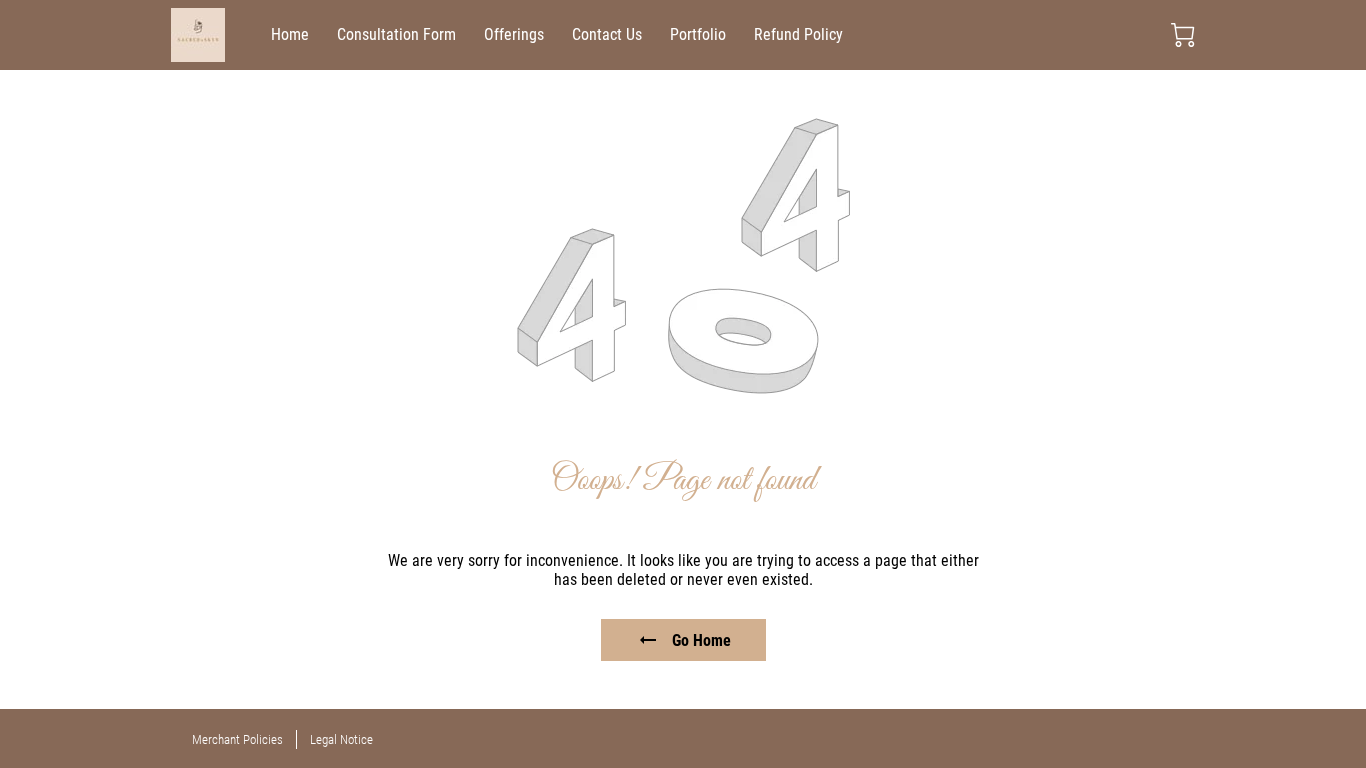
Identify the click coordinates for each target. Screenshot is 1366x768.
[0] (1183, 35)
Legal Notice (341, 739)
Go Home (701, 640)
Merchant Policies (237, 739)
